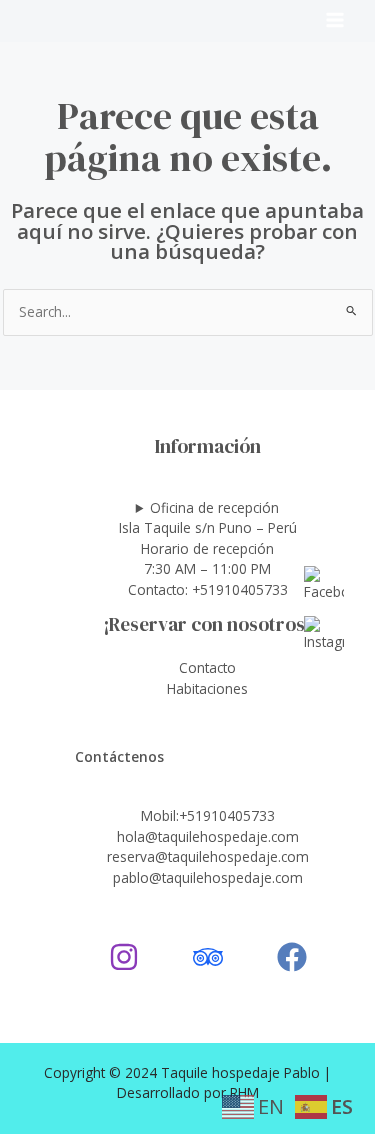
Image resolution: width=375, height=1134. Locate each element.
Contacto (207, 667)
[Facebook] (292, 957)
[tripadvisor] (208, 957)
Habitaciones (207, 688)
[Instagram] (124, 957)
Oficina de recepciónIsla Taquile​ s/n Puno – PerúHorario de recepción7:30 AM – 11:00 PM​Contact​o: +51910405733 (208, 548)
